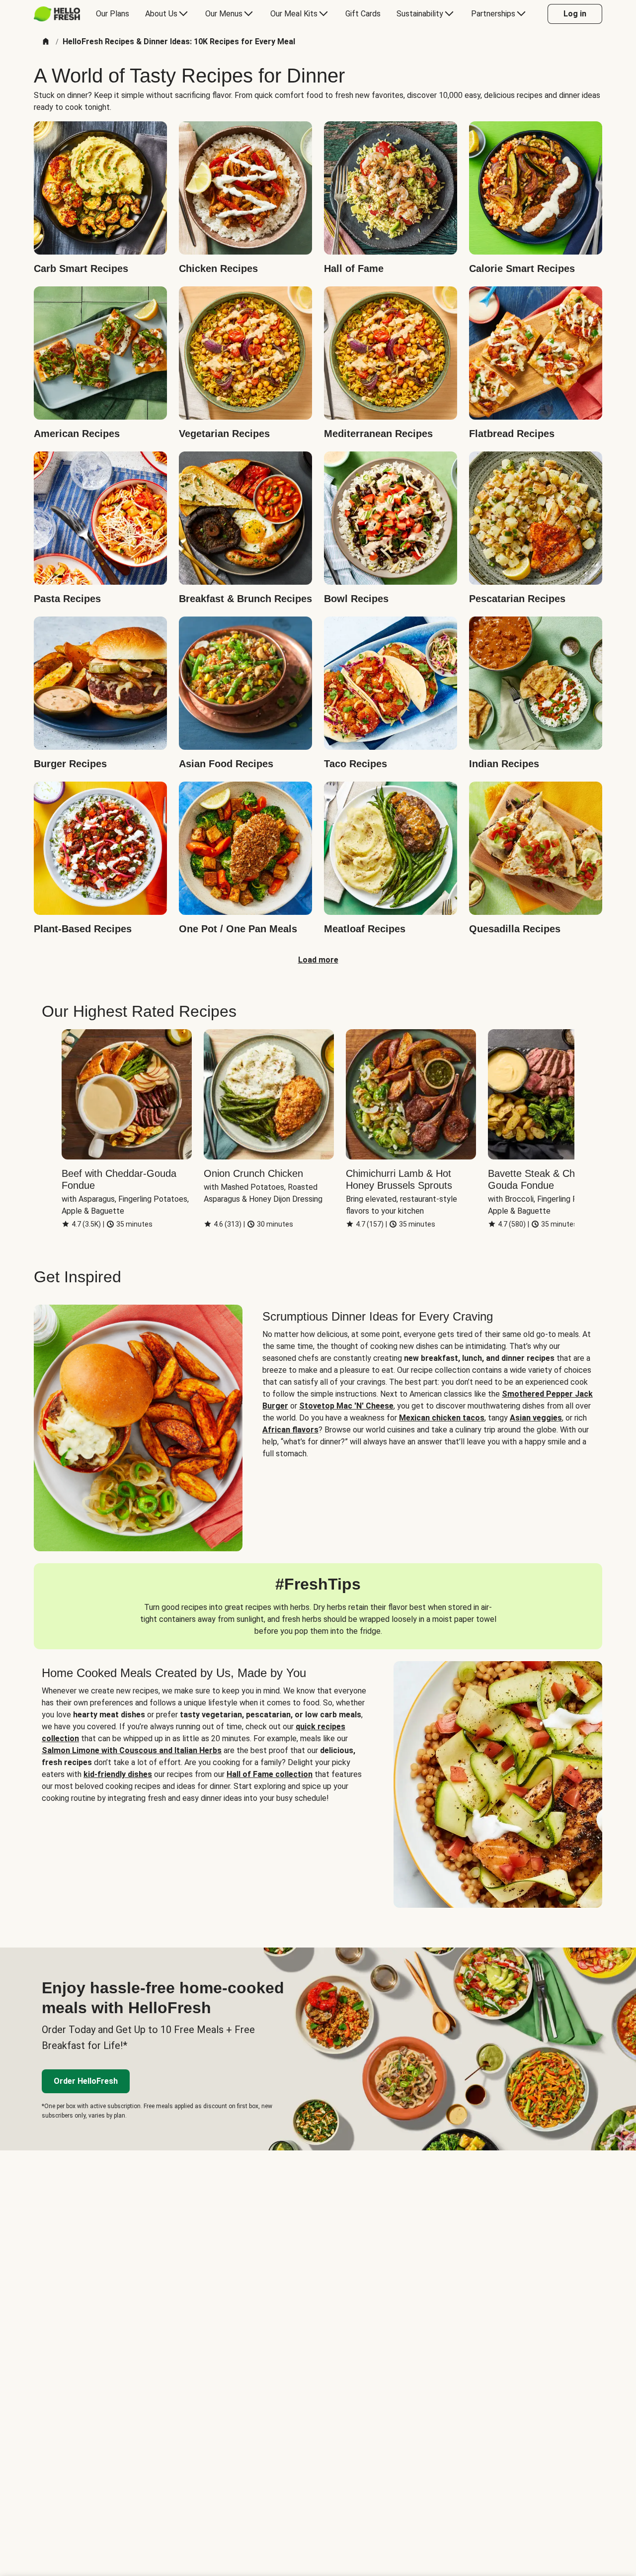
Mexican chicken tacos (442, 1418)
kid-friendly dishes (118, 1774)
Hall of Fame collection (270, 1774)
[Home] (46, 42)
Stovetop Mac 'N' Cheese (346, 1406)
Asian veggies (536, 1418)
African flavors (290, 1430)
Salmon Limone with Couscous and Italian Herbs (132, 1750)
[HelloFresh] (57, 14)
